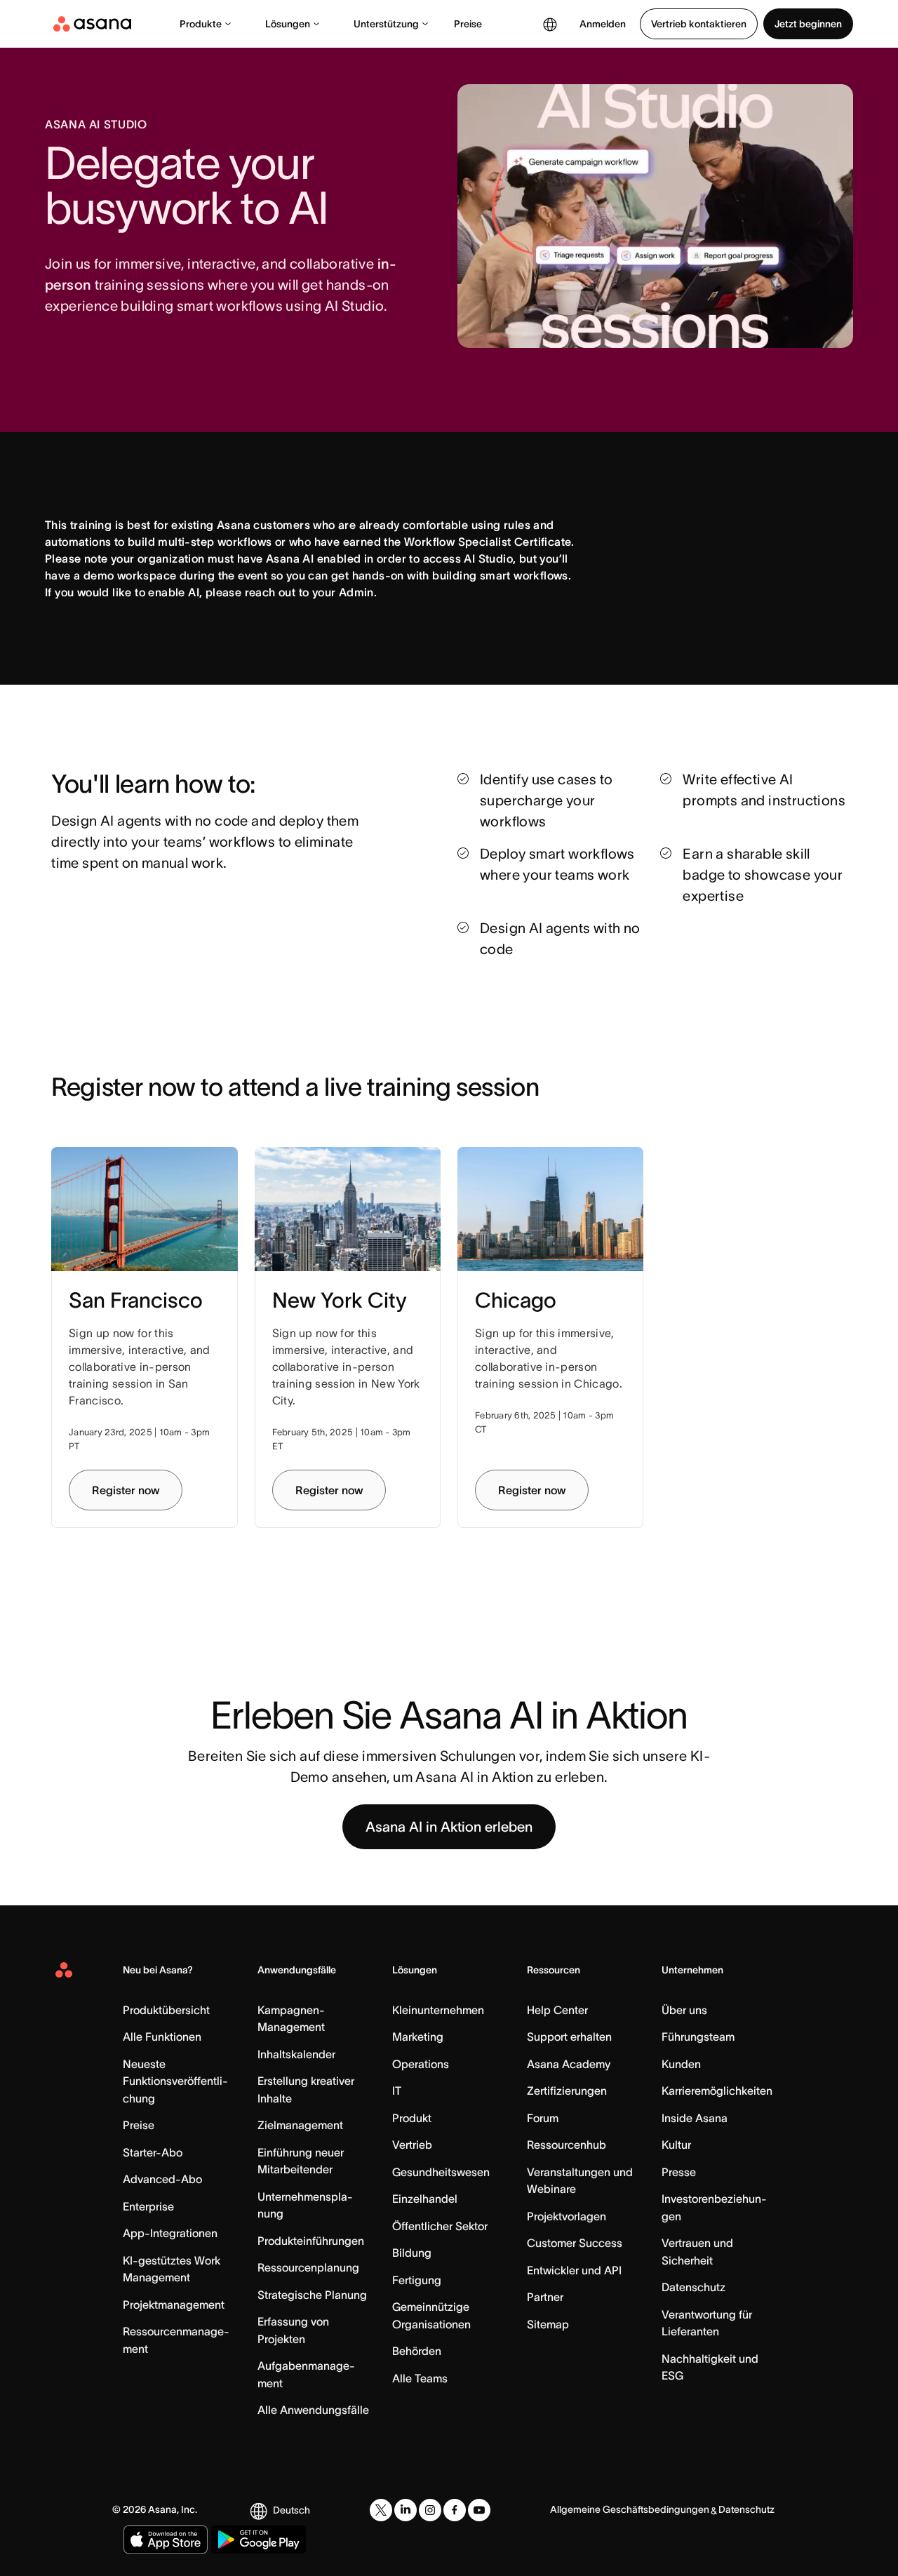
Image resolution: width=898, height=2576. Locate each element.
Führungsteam (698, 2037)
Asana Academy (569, 2064)
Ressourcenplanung (308, 2267)
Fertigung (417, 2280)
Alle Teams (420, 2378)
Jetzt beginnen (808, 24)
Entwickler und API (574, 2270)
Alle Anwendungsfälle (313, 2410)
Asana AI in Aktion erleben (449, 1827)
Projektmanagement (174, 2305)
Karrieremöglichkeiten (717, 2091)
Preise (468, 24)
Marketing (418, 2037)
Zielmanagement (300, 2125)
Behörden (417, 2351)
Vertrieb (412, 2145)
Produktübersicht (166, 2010)
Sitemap (548, 2324)
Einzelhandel (425, 2199)
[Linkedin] (406, 2510)
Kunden (681, 2064)
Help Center (557, 2010)
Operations (421, 2064)
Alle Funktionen (162, 2037)
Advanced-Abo (162, 2179)
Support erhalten (569, 2037)
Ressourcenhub (567, 2145)
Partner (545, 2297)
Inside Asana (695, 2118)
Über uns (684, 2010)
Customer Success (575, 2243)
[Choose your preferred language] (550, 24)
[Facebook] (455, 2510)
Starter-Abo (153, 2152)
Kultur (676, 2145)
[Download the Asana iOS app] (166, 2540)
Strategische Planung (312, 2295)
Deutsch (291, 2510)
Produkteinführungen (311, 2241)
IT (397, 2091)
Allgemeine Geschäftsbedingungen (630, 2509)
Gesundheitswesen (441, 2172)
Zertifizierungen (567, 2091)
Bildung (412, 2253)
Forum (543, 2118)
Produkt (412, 2118)
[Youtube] (479, 2510)
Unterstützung (386, 24)
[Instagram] (430, 2510)
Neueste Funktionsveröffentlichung (175, 2081)
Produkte (201, 24)
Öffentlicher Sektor (440, 2226)
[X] (381, 2510)
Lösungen (288, 24)
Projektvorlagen (567, 2216)
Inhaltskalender (296, 2054)
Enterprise (148, 2206)
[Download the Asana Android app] (259, 2540)
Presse (679, 2172)
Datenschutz (693, 2287)
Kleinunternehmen (438, 2010)
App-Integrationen (170, 2233)
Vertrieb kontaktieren (699, 24)
